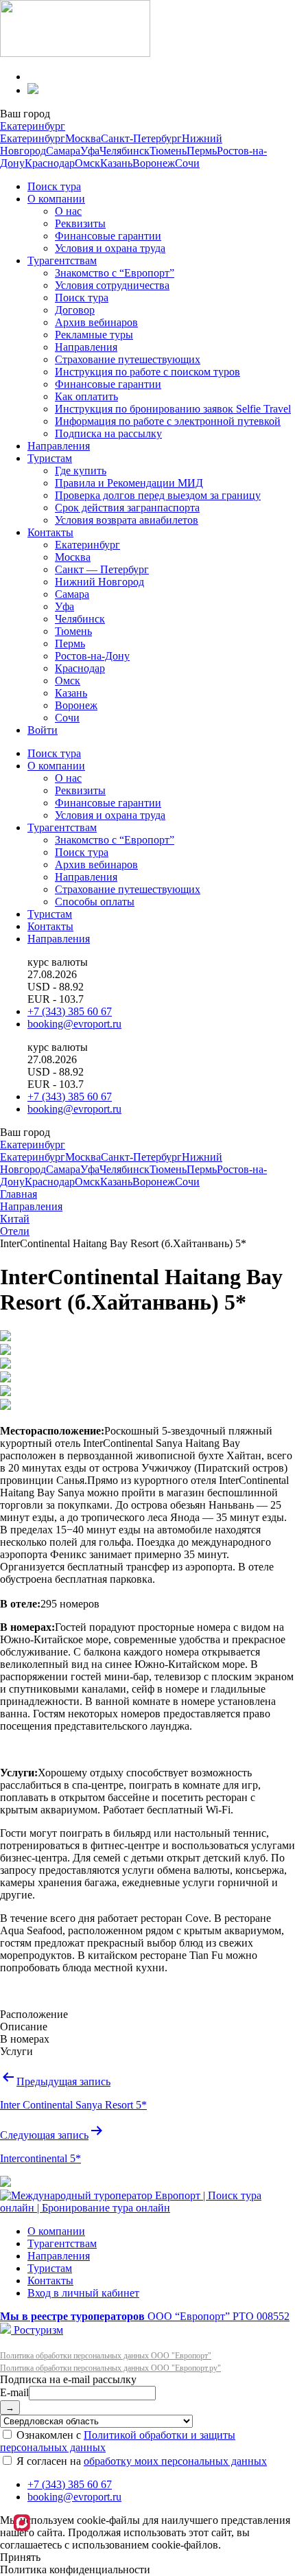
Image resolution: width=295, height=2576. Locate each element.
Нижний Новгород (99, 582)
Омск (87, 163)
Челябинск (125, 151)
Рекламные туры (94, 335)
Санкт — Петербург (102, 569)
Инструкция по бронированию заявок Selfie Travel (173, 409)
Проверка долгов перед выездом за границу (158, 495)
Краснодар (50, 163)
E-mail (14, 2392)
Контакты (50, 532)
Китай (15, 1219)
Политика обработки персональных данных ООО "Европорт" (106, 2356)
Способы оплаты (95, 902)
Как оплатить (86, 396)
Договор (75, 310)
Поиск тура (54, 186)
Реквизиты (80, 223)
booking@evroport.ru (74, 1024)
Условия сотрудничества (112, 285)
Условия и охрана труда (110, 248)
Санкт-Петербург (141, 138)
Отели (15, 1231)
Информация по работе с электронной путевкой (168, 421)
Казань (116, 163)
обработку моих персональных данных (175, 2461)
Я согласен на (140, 2461)
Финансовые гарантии (108, 236)
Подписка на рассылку (108, 433)
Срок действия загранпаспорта (127, 508)
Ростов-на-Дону (92, 656)
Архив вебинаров (96, 322)
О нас (68, 211)
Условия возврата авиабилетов (127, 520)
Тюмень (168, 151)
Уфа (90, 151)
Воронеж (154, 163)
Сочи (187, 163)
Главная (19, 1194)
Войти (43, 730)
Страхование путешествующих (128, 359)
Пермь (202, 151)
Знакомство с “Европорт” (115, 273)
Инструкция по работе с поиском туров (147, 372)
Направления (86, 347)
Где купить (81, 471)
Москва (83, 138)
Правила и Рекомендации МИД (129, 483)
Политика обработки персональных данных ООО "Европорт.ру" (110, 2368)
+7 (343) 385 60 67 (70, 1011)
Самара (63, 151)
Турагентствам (62, 260)
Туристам (50, 458)
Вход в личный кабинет (83, 2293)
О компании (56, 199)
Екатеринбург (33, 126)
